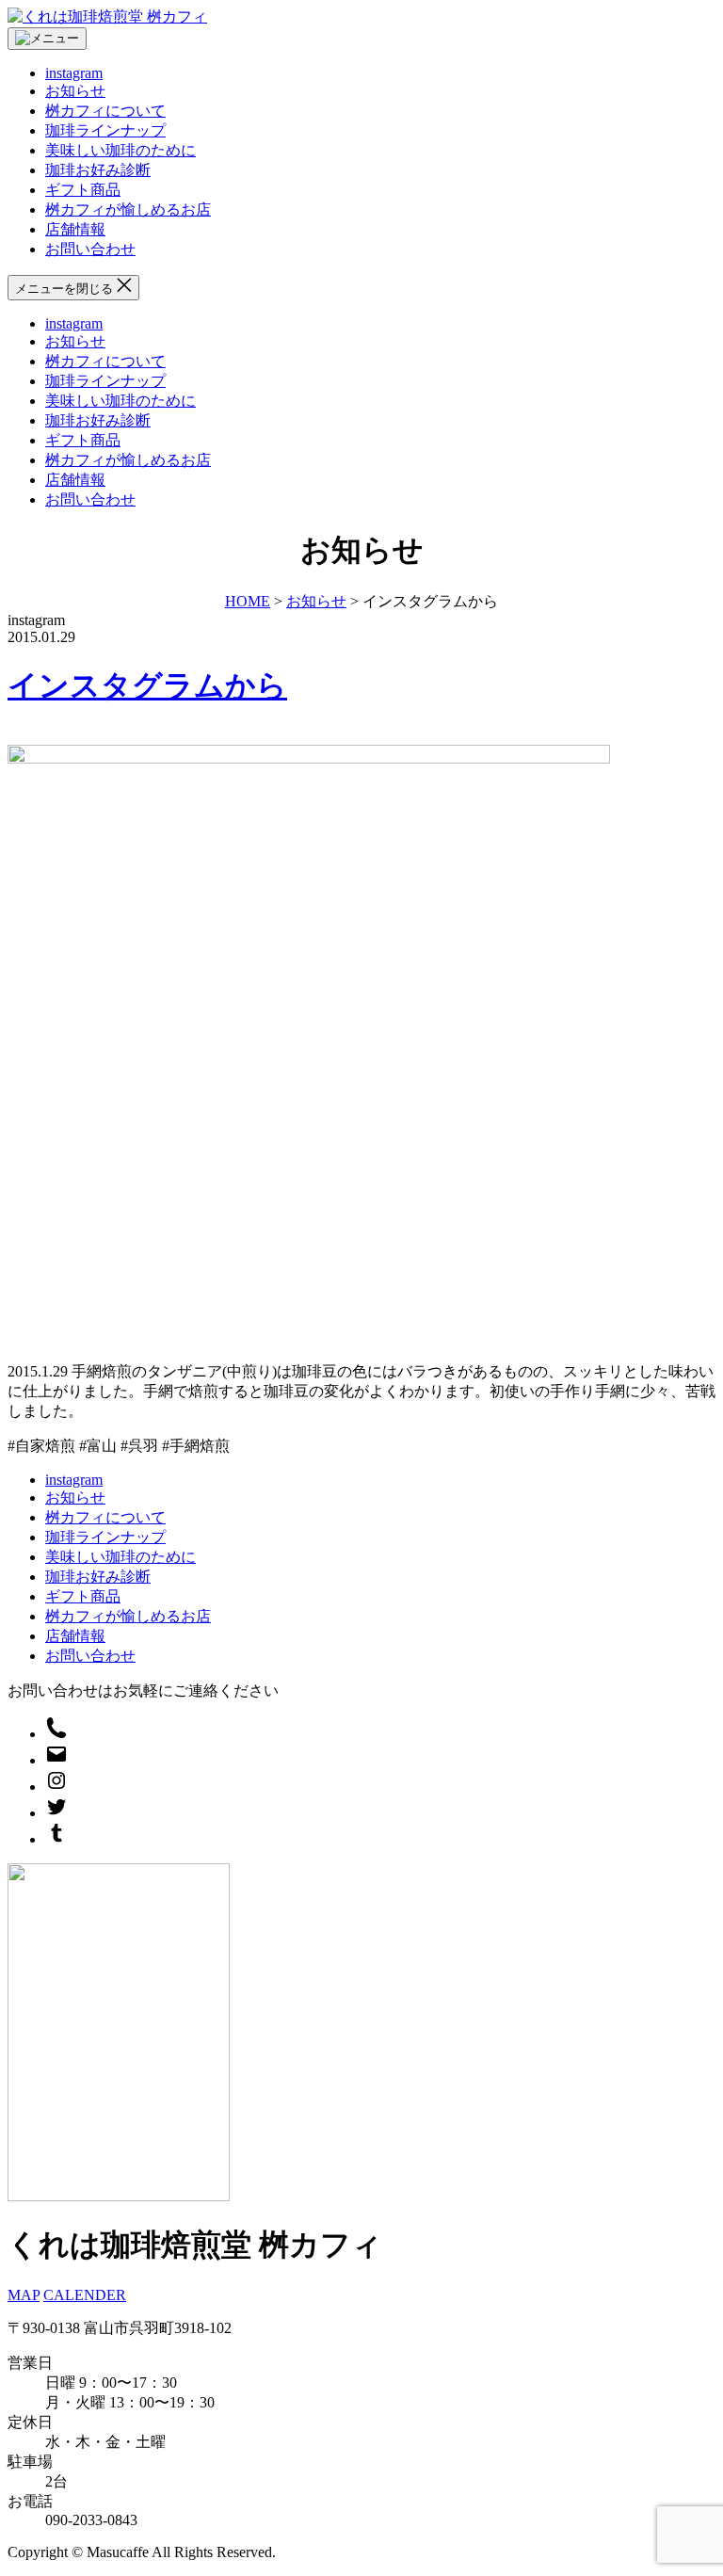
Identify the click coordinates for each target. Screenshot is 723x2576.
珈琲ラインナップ (105, 130)
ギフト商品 (83, 190)
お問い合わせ (90, 249)
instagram (74, 73)
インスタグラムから (147, 685)
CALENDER (85, 2295)
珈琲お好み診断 (98, 170)
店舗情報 (75, 229)
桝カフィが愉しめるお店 (128, 209)
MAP (24, 2295)
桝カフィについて (105, 111)
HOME (248, 601)
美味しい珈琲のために (120, 150)
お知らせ (75, 91)
